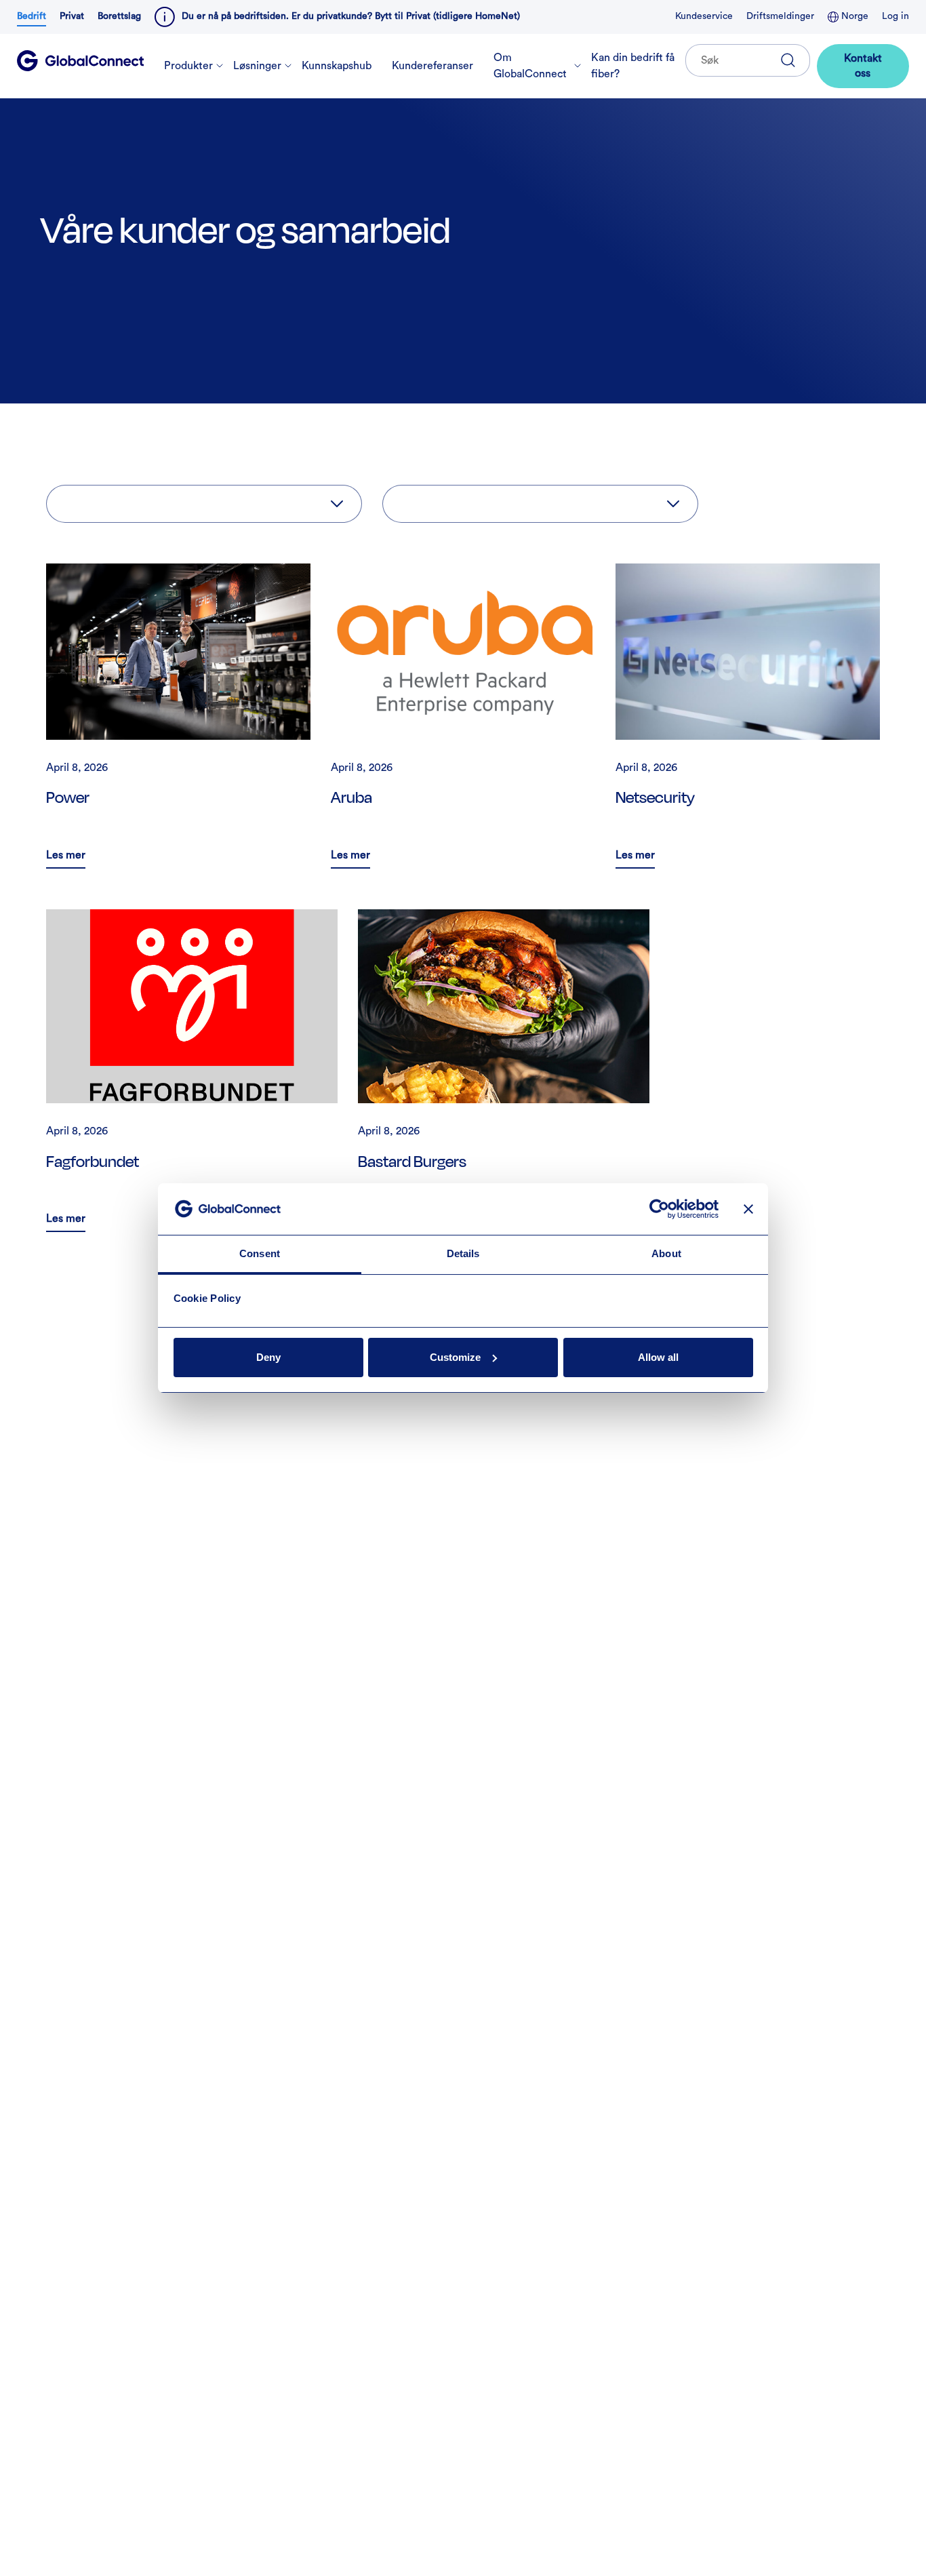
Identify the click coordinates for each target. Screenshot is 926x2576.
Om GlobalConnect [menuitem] (530, 66)
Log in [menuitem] (895, 16)
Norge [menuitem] (853, 16)
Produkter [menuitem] (188, 66)
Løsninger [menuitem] (257, 66)
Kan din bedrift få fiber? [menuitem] (633, 66)
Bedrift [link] (32, 16)
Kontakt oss (863, 66)
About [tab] (666, 1253)
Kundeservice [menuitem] (704, 16)
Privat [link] (72, 16)
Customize (455, 1357)
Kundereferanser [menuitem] (432, 66)
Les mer (66, 858)
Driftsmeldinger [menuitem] (780, 16)
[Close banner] (748, 1209)
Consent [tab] (260, 1253)
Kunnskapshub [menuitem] (337, 66)
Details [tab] (463, 1253)
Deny (268, 1357)
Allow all (658, 1357)
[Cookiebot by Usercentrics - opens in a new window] (659, 1209)
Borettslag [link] (119, 16)
